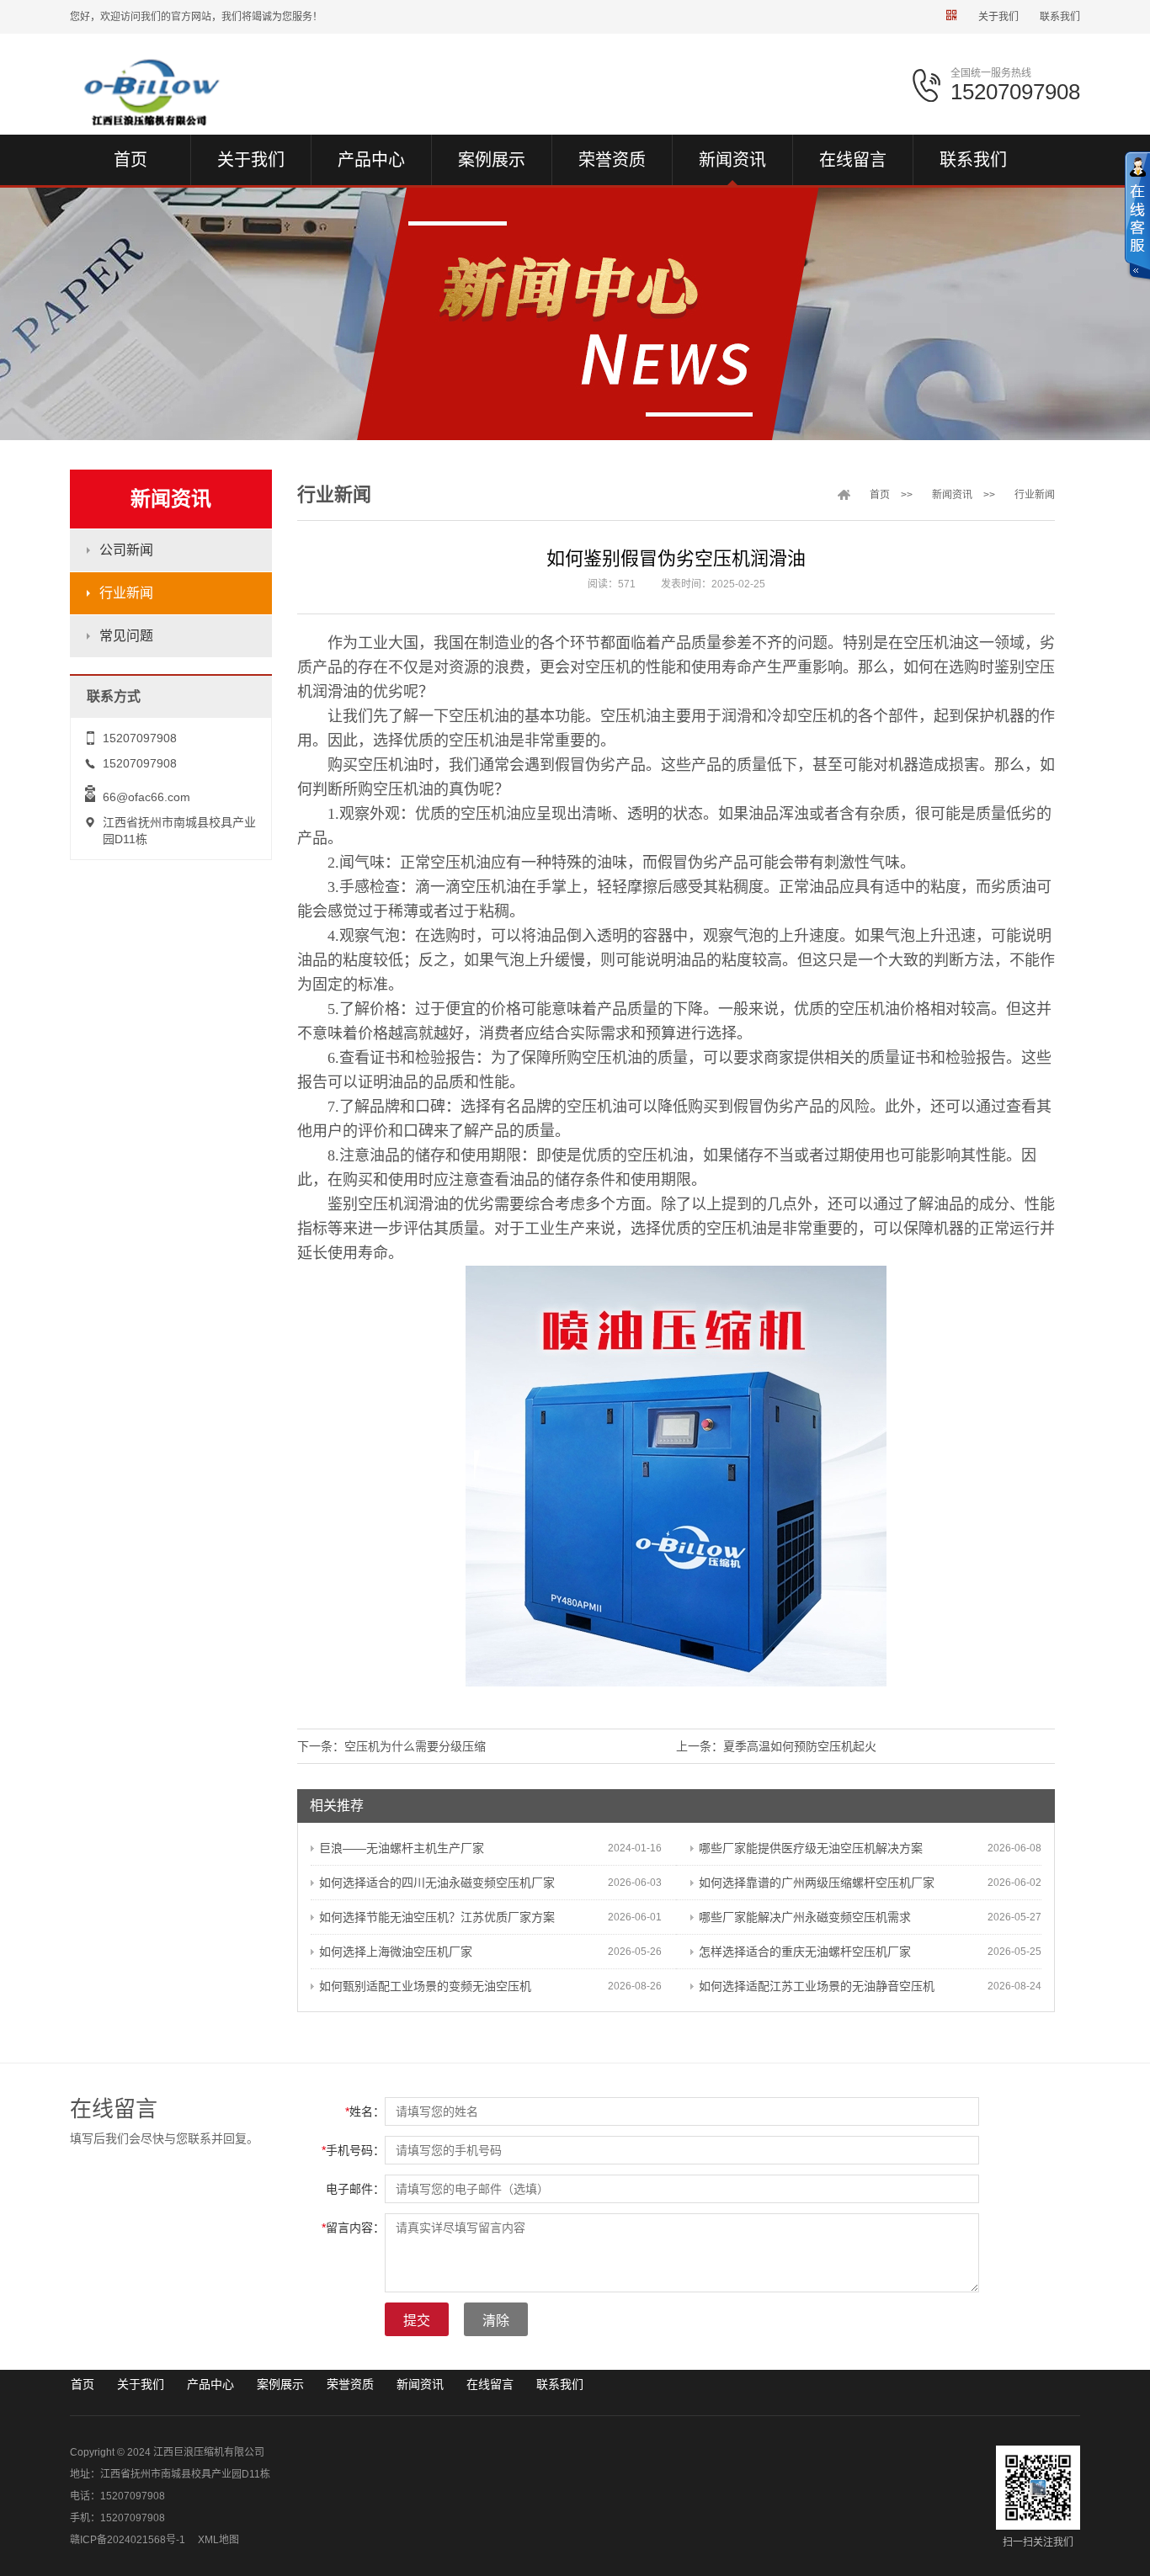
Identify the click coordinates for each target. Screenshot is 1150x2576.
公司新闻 (126, 550)
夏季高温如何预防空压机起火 (800, 1746)
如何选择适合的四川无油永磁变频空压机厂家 (437, 1883)
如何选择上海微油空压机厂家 (396, 1952)
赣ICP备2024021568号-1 (128, 2540)
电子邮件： (355, 2189)
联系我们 (1060, 17)
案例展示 (280, 2384)
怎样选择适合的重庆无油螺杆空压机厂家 (805, 1952)
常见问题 (126, 636)
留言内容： (353, 2228)
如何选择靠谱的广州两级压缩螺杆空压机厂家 (817, 1883)
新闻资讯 (952, 495)
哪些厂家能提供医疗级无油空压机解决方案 (811, 1848)
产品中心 (210, 2384)
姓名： (365, 2111)
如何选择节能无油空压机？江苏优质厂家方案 (437, 1917)
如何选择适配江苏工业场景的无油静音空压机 (817, 1986)
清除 (496, 2321)
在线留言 (490, 2384)
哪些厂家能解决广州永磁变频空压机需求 (805, 1917)
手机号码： (353, 2150)
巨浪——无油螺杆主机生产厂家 (402, 1848)
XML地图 (218, 2540)
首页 (880, 495)
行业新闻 (126, 593)
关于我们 (998, 17)
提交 (417, 2321)
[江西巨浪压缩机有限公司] (186, 92)
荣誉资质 (350, 2384)
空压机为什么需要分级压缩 (415, 1746)
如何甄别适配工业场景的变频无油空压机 (425, 1986)
